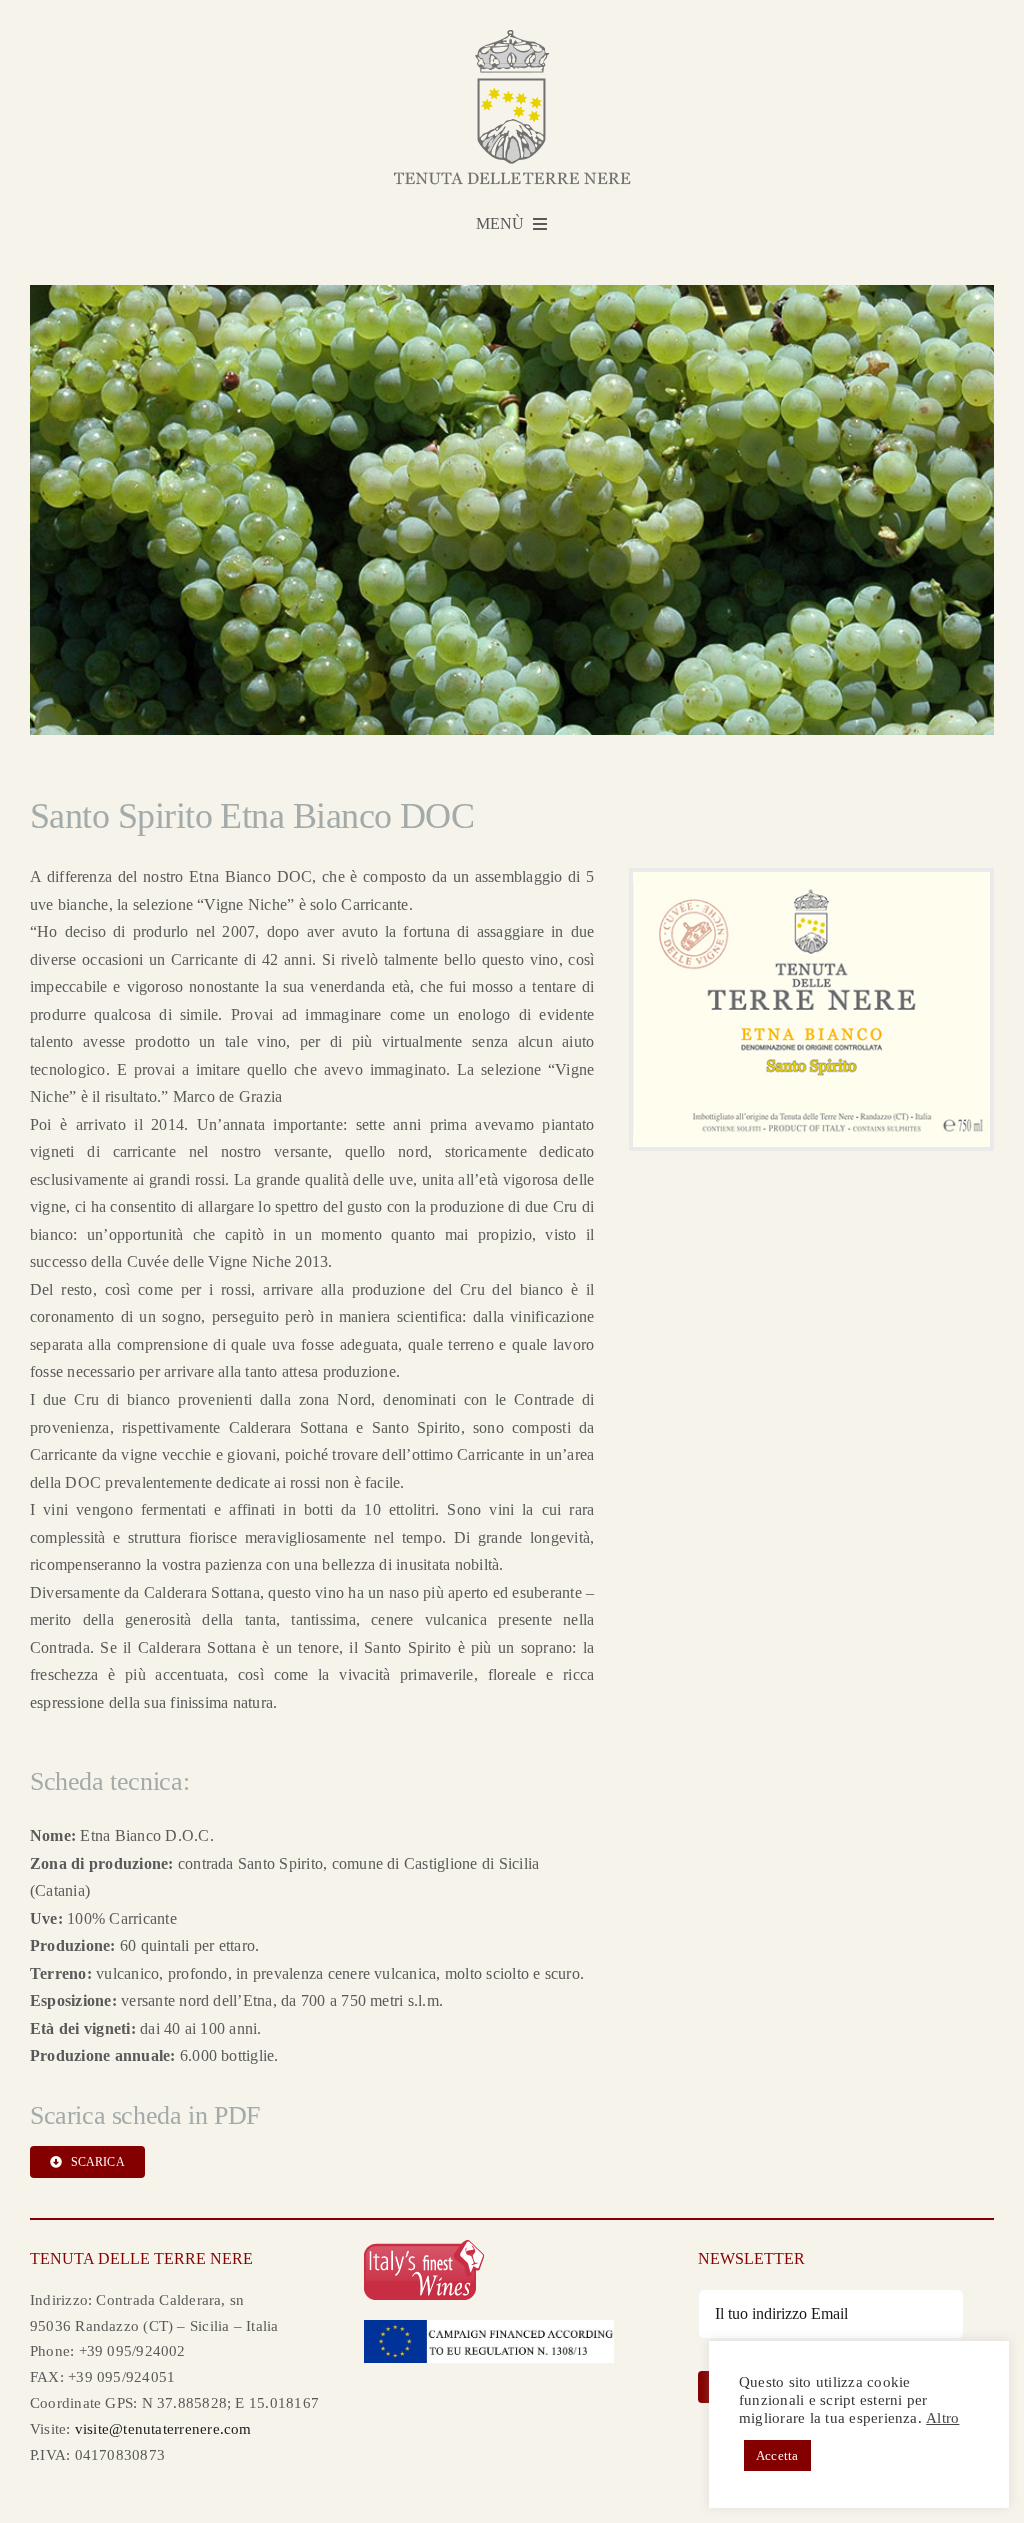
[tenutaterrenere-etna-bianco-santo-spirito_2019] (811, 879)
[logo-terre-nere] (512, 37)
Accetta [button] (777, 2455)
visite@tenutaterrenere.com (163, 2429)
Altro (942, 2418)
